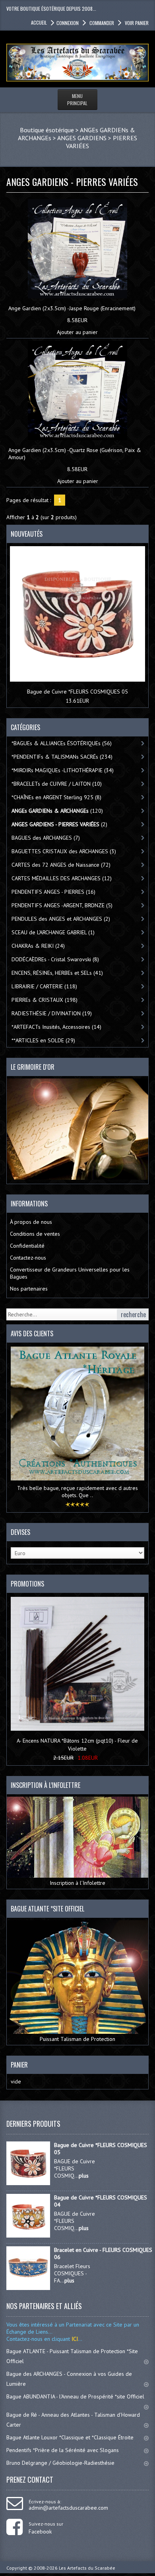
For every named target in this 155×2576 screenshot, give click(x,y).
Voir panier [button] (137, 23)
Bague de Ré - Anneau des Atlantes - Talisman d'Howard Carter (73, 2420)
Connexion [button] (68, 23)
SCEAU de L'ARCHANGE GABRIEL (53, 932)
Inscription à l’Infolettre (77, 1883)
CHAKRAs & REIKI (38, 946)
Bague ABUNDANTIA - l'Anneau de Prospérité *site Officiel (75, 2396)
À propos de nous (31, 1222)
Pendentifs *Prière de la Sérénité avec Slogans (63, 2450)
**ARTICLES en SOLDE (43, 1040)
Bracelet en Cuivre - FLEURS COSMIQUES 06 (103, 2253)
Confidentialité (27, 1246)
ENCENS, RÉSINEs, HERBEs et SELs (57, 973)
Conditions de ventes (35, 1234)
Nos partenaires (29, 1289)
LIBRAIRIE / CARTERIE (44, 986)
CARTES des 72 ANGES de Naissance (61, 865)
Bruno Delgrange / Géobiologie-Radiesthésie (60, 2463)
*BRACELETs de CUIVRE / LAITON (57, 784)
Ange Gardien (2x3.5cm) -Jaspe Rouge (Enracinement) (72, 308)
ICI (74, 2339)
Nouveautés (27, 534)
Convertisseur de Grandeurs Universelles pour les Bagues (70, 1273)
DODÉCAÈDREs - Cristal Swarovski (55, 959)
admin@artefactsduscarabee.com (68, 2508)
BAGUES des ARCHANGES (46, 838)
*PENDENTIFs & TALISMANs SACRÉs (62, 757)
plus (84, 2176)
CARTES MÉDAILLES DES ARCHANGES (62, 878)
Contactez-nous (28, 1258)
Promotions (27, 1584)
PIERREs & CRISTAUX (45, 1000)
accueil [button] (39, 22)
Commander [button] (102, 23)
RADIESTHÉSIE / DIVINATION (52, 1013)
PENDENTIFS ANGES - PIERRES (53, 892)
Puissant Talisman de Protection (77, 2039)
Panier (19, 2065)
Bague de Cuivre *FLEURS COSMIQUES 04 (101, 2201)
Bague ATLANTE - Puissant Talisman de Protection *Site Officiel (72, 2356)
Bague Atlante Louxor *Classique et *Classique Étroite (70, 2437)
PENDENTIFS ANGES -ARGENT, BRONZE (62, 905)
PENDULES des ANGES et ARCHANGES (61, 919)
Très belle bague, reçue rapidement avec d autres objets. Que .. (77, 1492)
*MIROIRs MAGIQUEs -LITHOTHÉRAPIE (63, 770)
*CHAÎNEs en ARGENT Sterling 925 (56, 797)
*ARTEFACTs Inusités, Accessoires (56, 1027)
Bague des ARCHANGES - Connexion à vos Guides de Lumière (69, 2379)
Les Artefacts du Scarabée (87, 2568)
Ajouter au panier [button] (77, 332)
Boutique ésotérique (47, 130)
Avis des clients (32, 1333)
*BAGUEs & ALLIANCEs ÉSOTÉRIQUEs (62, 743)
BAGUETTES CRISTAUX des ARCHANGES (64, 851)
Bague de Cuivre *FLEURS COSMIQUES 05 (77, 692)
